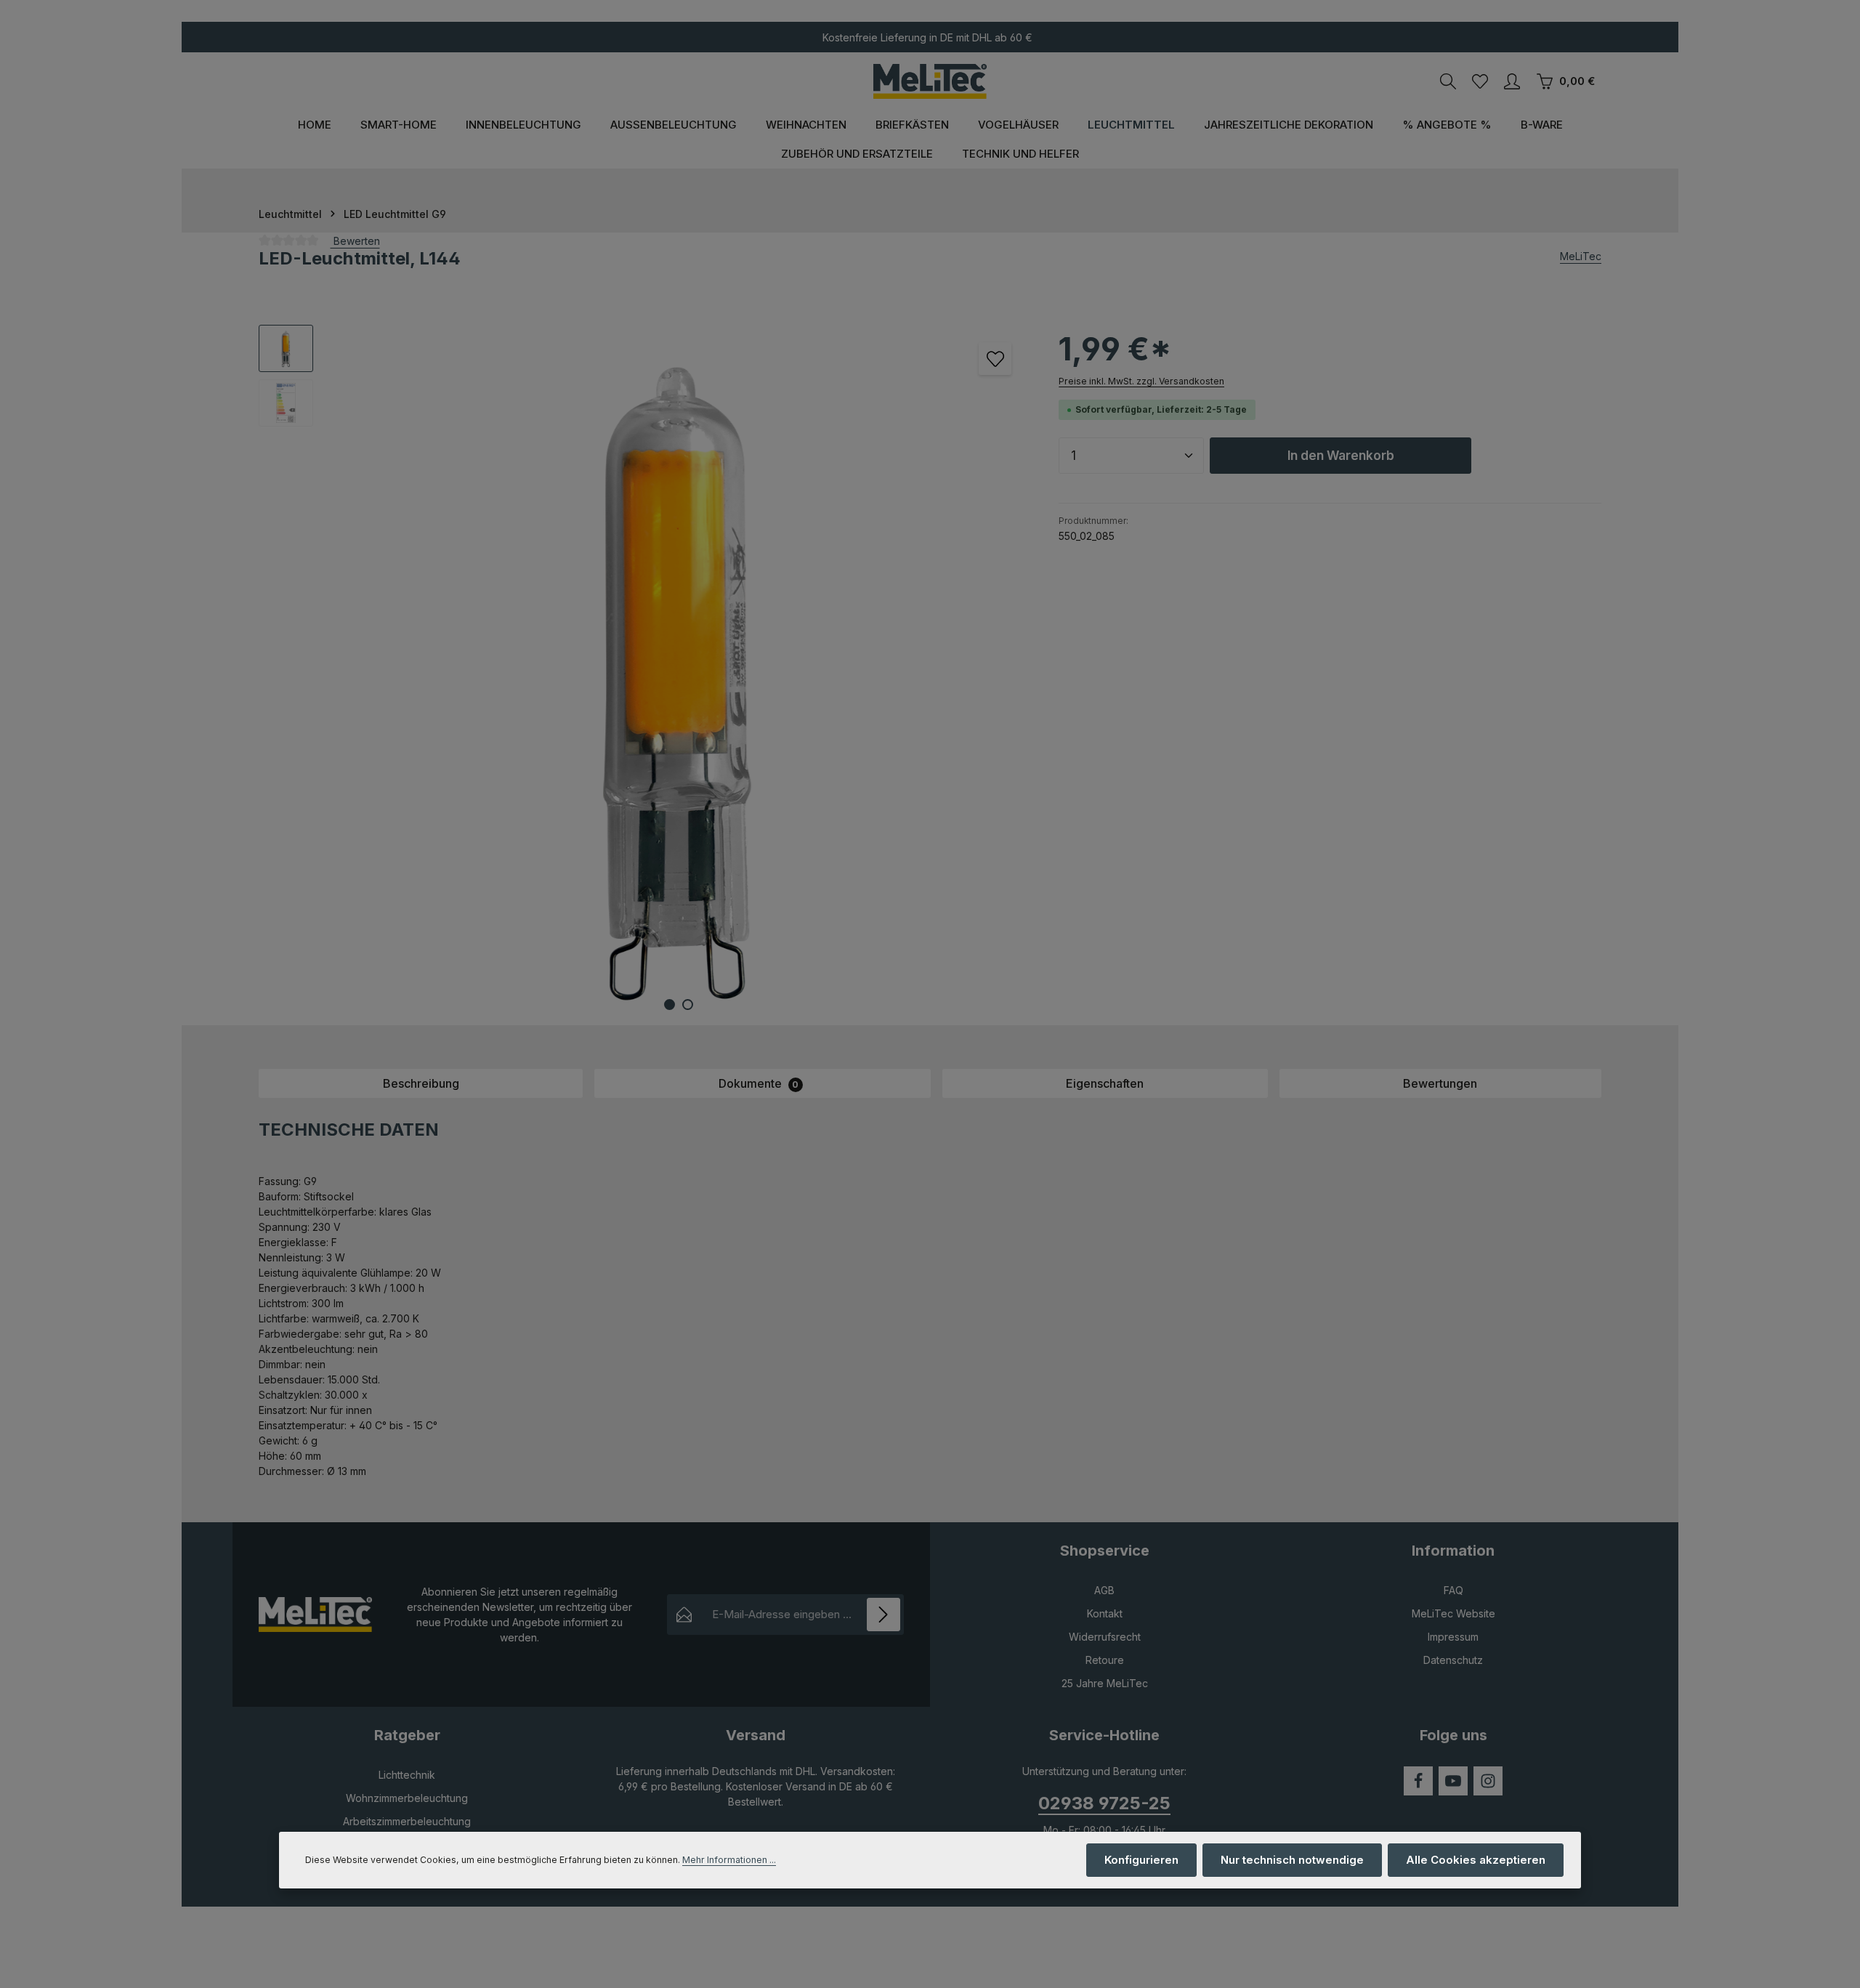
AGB (1104, 1590)
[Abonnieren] (884, 1615)
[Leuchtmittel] (1131, 125)
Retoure (1105, 1660)
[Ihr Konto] (1512, 81)
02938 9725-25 (1104, 1803)
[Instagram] (1488, 1781)
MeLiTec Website (1453, 1613)
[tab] (421, 1083)
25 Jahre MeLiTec (1105, 1683)
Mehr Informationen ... (729, 1860)
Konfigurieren (1141, 1860)
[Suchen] (1448, 81)
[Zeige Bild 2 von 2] (688, 1005)
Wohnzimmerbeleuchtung (407, 1798)
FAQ (1453, 1590)
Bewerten (355, 241)
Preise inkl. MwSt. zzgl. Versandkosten (1141, 381)
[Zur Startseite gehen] (930, 81)
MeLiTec (1581, 256)
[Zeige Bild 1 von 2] (670, 1005)
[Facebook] (1418, 1781)
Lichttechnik (407, 1775)
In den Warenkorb (1341, 455)
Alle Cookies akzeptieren (1476, 1860)
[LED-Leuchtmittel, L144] (678, 675)
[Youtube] (1453, 1781)
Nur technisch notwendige (1292, 1860)
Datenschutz (1453, 1660)
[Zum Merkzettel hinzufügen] (995, 359)
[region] (644, 675)
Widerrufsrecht (1105, 1637)
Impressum (1453, 1637)
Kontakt (1105, 1613)
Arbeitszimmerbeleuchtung (407, 1821)
